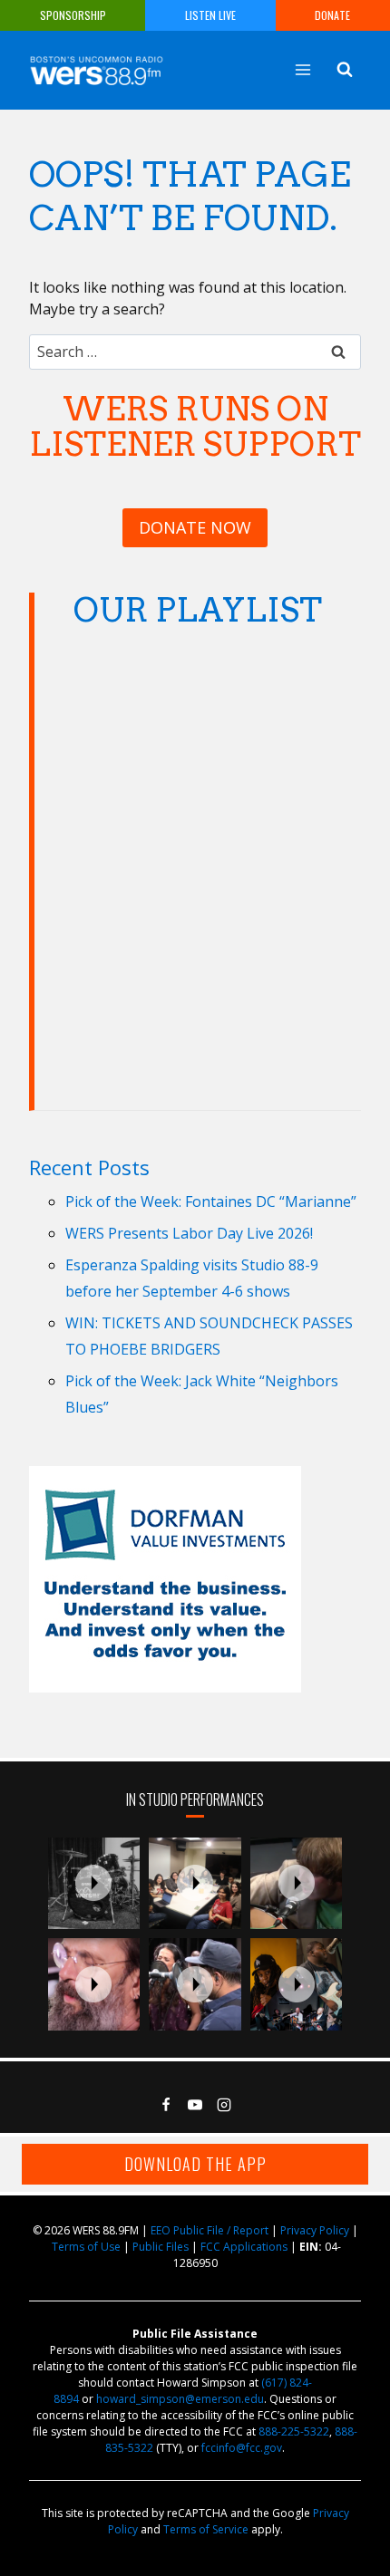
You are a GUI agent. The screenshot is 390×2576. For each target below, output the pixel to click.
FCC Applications (244, 2247)
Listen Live (210, 15)
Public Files (161, 2247)
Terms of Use (86, 2247)
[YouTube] (195, 2105)
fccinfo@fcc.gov (242, 2448)
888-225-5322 (294, 2431)
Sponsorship (73, 15)
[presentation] (94, 1884)
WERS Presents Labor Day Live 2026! (189, 1233)
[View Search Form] (345, 70)
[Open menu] (302, 69)
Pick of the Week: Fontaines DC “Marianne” (211, 1201)
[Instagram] (224, 2105)
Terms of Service (206, 2529)
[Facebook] (166, 2105)
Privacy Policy (315, 2230)
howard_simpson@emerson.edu (180, 2399)
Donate (332, 15)
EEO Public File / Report (210, 2230)
